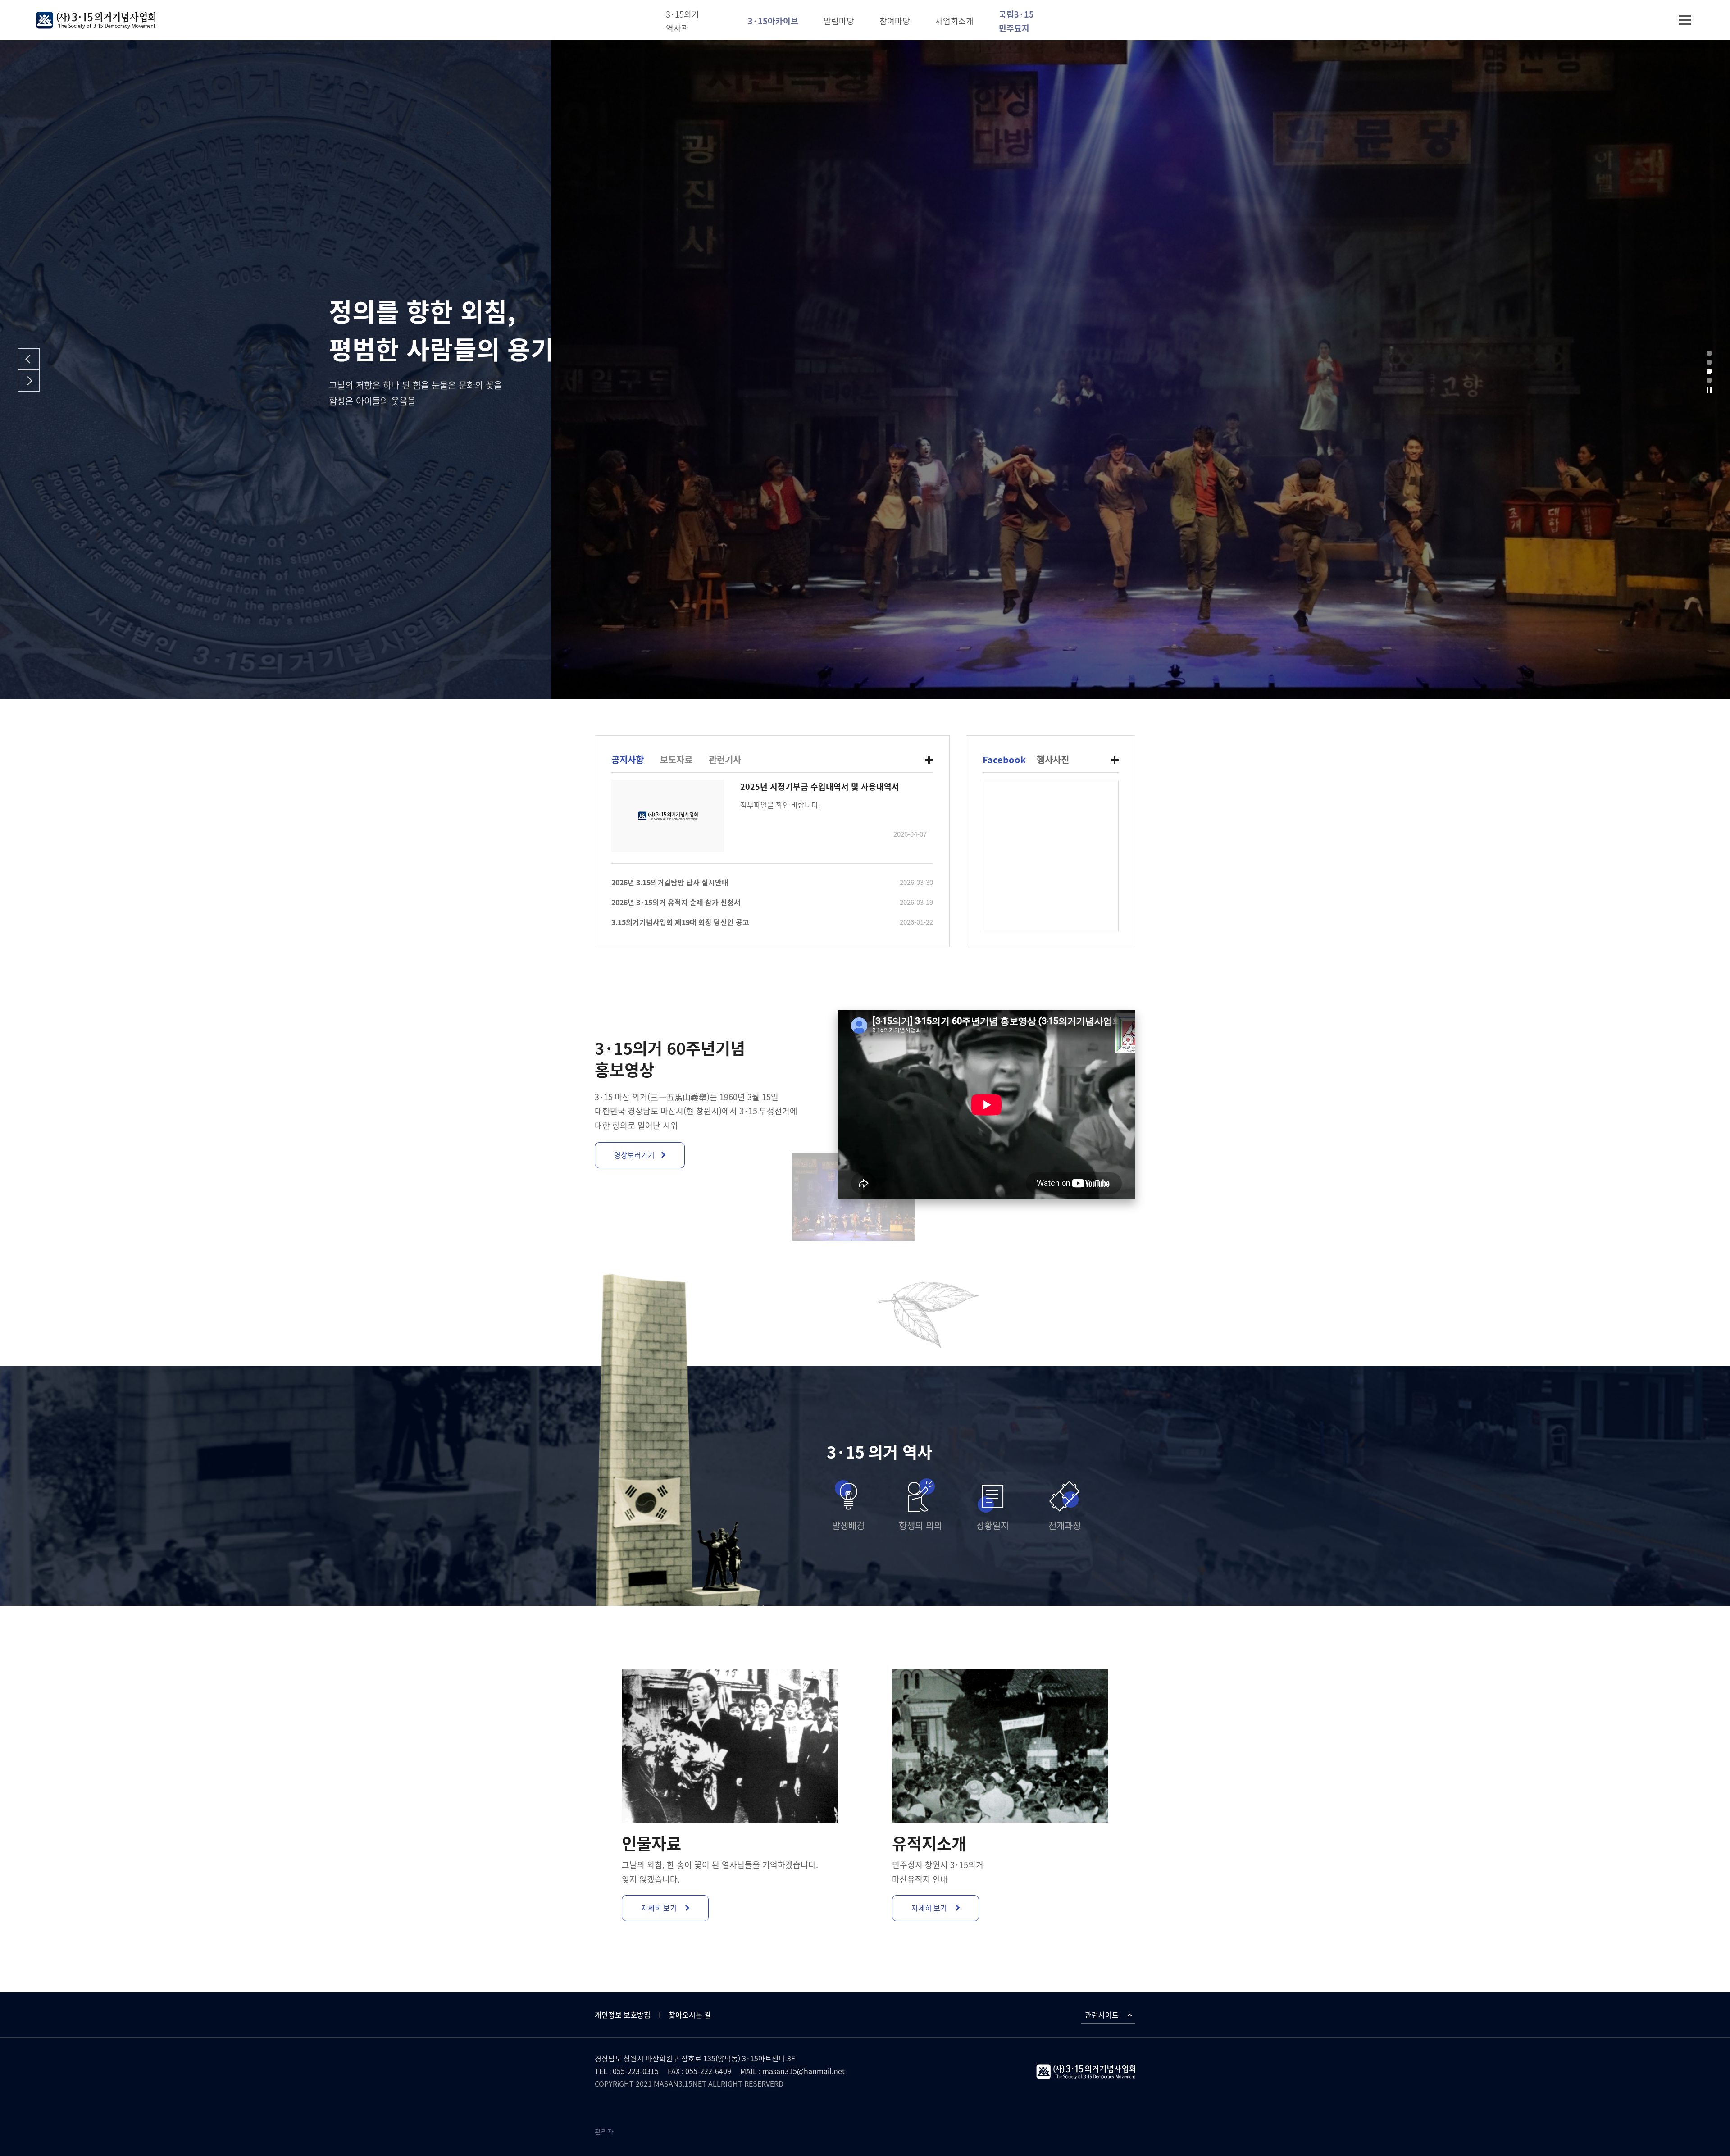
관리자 (604, 2132)
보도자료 (676, 760)
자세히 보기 (660, 1908)
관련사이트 (1102, 2015)
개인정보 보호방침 (623, 2015)
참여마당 (895, 21)
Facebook (1004, 760)
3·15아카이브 (773, 21)
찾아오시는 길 (690, 2015)
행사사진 (1053, 760)
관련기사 (725, 760)
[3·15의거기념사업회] (96, 20)
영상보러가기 (634, 1155)
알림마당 (839, 21)
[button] (1709, 353)
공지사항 (628, 760)
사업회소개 (954, 21)
